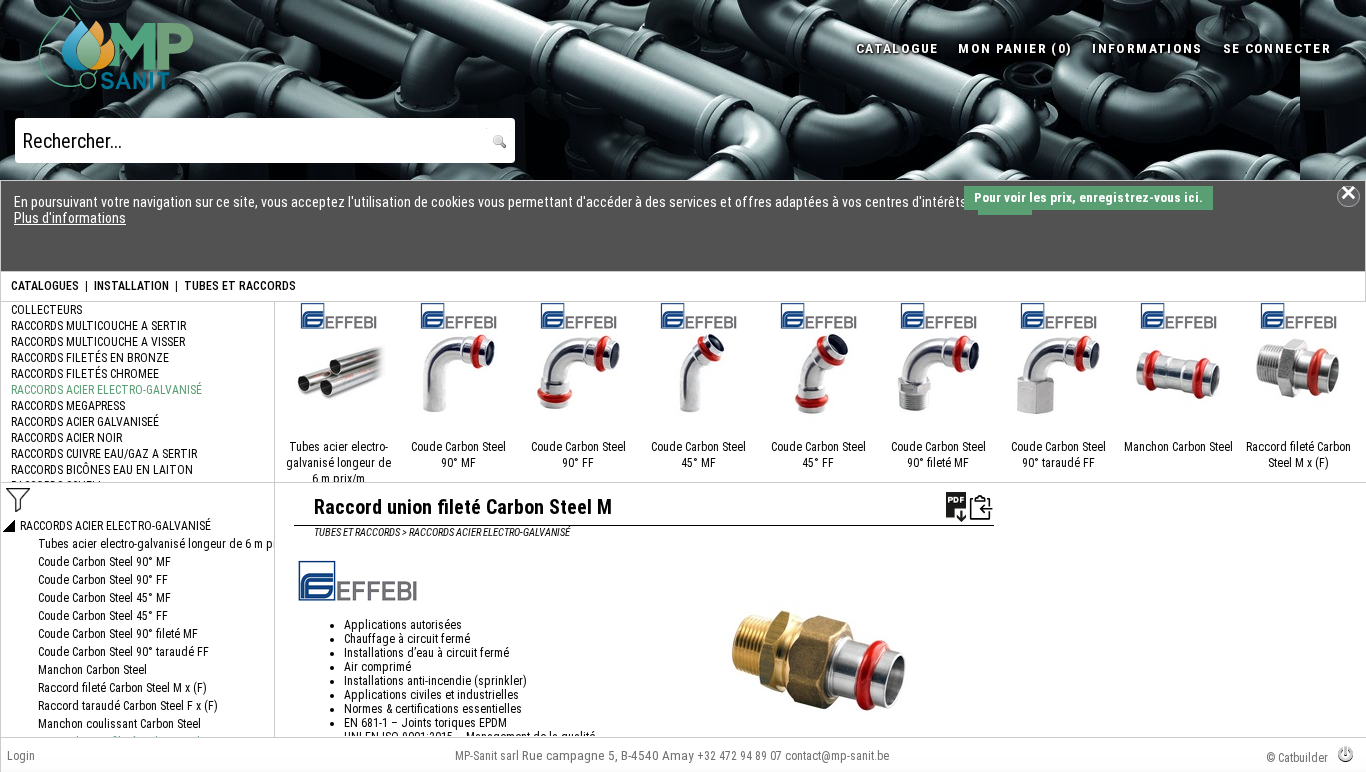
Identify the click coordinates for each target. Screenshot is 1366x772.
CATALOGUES (45, 286)
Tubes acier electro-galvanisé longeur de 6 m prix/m (338, 463)
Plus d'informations (70, 218)
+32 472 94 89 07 (739, 756)
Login (21, 756)
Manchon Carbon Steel (1178, 447)
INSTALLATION (131, 286)
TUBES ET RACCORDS (240, 286)
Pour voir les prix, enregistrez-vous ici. (1088, 197)
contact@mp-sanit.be (837, 756)
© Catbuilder (1297, 758)
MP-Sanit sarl (487, 756)
